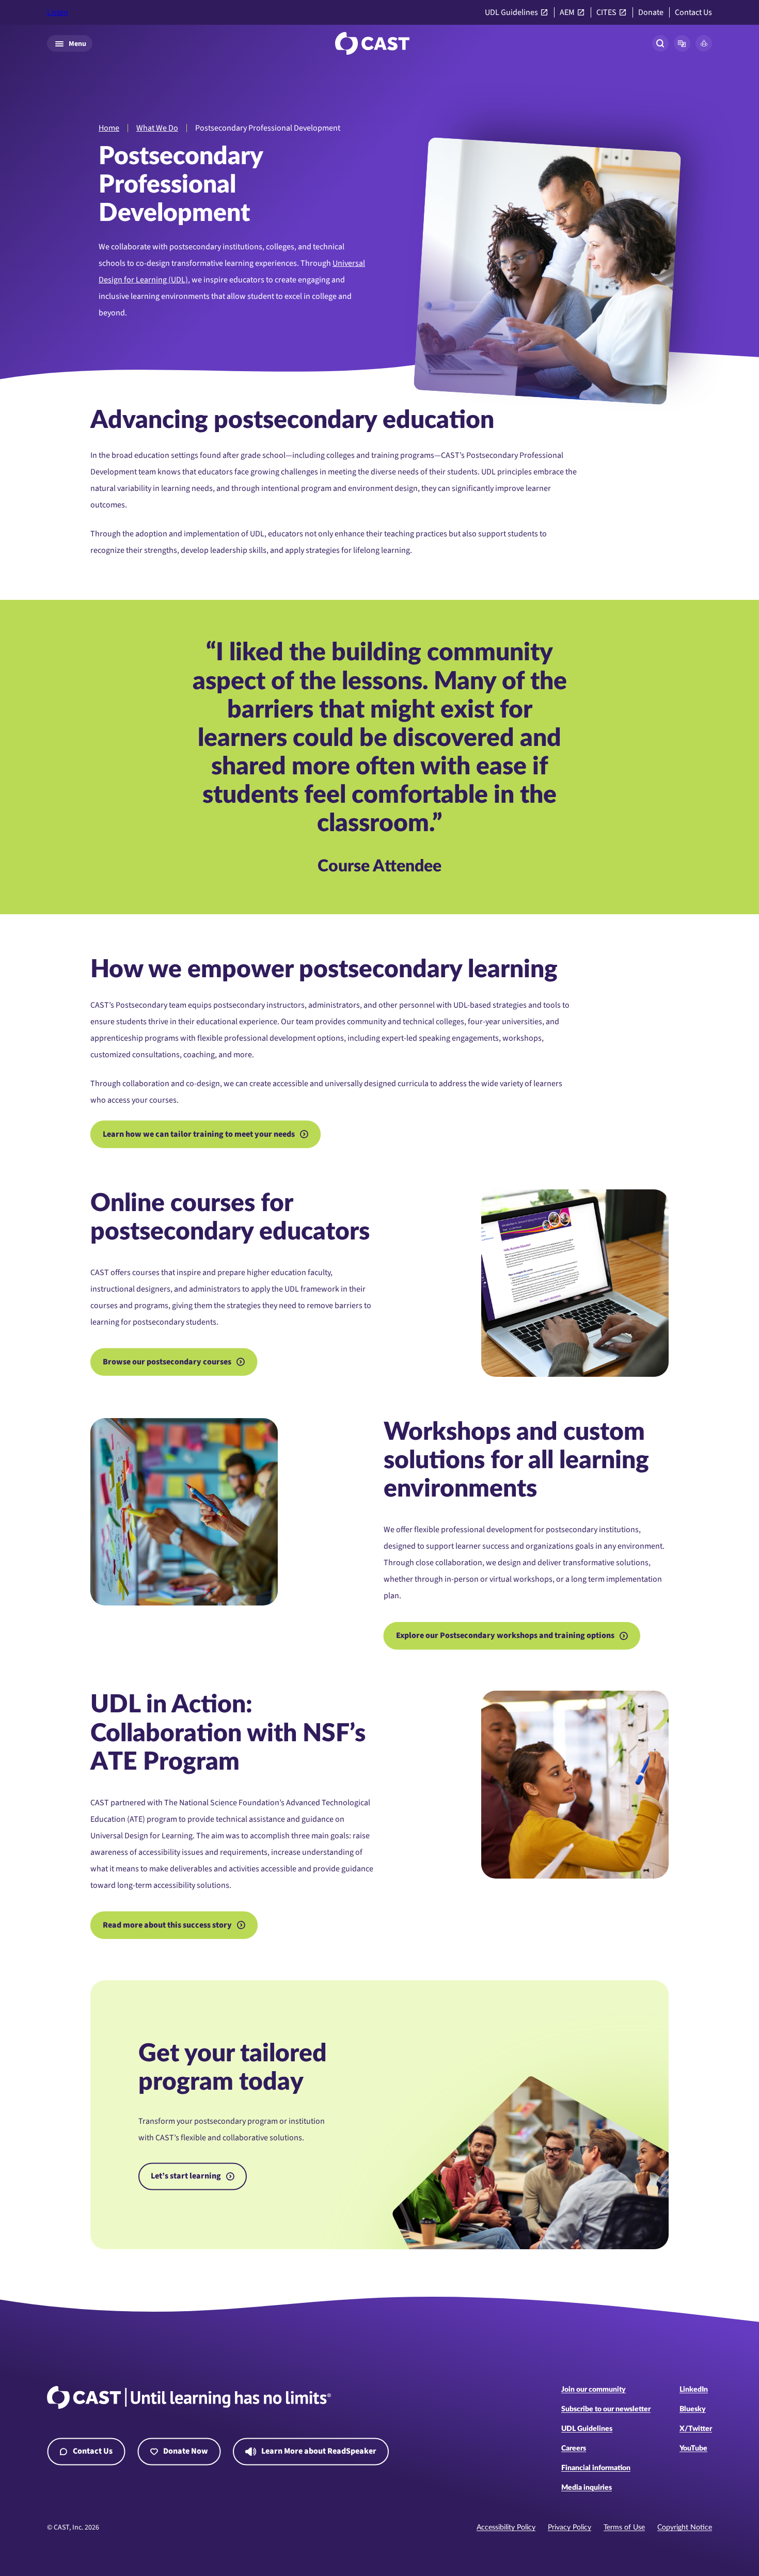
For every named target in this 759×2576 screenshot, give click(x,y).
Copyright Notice (685, 2527)
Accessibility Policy (506, 2527)
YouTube (693, 2448)
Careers (574, 2448)
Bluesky (693, 2409)
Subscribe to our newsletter (606, 2409)
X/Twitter (696, 2429)
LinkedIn (694, 2390)
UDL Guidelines (511, 13)
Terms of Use (624, 2527)
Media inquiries (587, 2488)
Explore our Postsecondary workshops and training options (505, 1635)
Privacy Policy (570, 2527)
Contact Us (693, 13)
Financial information (596, 2468)
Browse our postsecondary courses (167, 1362)
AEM (567, 13)
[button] (682, 43)
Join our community (594, 2390)
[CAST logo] (372, 43)
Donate (651, 13)
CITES (606, 13)
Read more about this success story (167, 1925)
